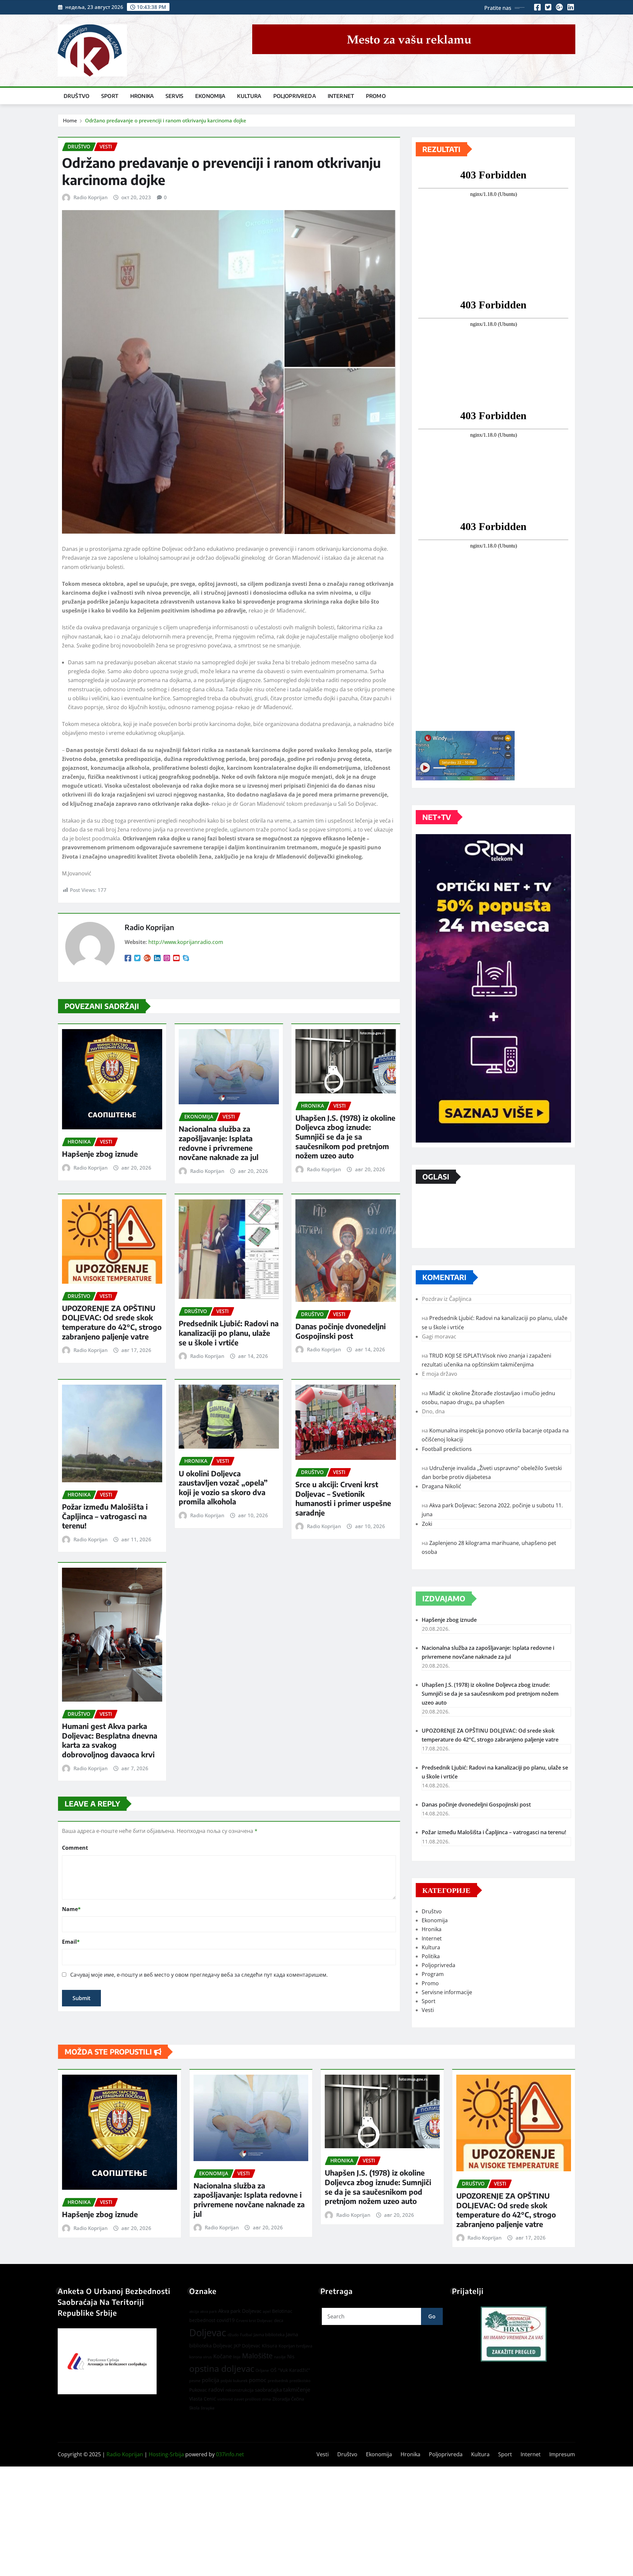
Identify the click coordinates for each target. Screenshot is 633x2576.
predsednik (278, 2381)
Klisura (270, 2346)
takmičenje (297, 2390)
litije (237, 2357)
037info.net (230, 2454)
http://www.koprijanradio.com (186, 942)
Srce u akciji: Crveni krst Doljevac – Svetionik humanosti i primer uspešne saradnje (343, 1498)
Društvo (76, 96)
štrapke (208, 2408)
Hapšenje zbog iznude (100, 1154)
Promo (376, 96)
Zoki (427, 1524)
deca (279, 2320)
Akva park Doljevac (240, 2311)
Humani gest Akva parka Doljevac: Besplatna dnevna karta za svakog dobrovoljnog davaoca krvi (110, 1740)
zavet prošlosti (247, 2399)
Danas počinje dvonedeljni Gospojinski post (341, 1331)
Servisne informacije (447, 1992)
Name (71, 1909)
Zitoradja (281, 2399)
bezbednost (202, 2320)
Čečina (298, 2399)
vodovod (225, 2399)
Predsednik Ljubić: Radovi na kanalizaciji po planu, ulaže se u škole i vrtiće (229, 1333)
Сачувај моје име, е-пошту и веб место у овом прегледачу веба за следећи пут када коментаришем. (199, 1975)
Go (432, 2316)
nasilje (280, 2357)
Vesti (428, 2010)
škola (194, 2408)
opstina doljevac (222, 2369)
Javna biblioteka (269, 2335)
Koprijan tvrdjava (295, 2346)
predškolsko (300, 2381)
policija (211, 2380)
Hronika (142, 96)
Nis (291, 2356)
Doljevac (208, 2333)
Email (71, 1942)
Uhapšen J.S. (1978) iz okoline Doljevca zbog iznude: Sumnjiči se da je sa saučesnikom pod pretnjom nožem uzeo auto (345, 1137)
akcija (194, 2311)
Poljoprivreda (295, 96)
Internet (341, 96)
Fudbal (246, 2335)
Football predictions (447, 1449)
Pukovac (198, 2390)
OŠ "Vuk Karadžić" (290, 2370)
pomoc (258, 2380)
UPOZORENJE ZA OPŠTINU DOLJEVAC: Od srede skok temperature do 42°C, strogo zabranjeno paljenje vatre (112, 1322)
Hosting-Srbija (166, 2454)
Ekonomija (210, 96)
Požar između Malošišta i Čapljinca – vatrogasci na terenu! (105, 1516)
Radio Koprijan (90, 197)
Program (433, 1974)
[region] (514, 2334)
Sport (110, 96)
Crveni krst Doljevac (254, 2321)
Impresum (562, 2454)
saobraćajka (268, 2390)
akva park (209, 2311)
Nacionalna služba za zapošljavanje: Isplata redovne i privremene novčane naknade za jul (219, 1143)
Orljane (262, 2370)
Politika (431, 1956)
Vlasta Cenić (203, 2399)
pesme (195, 2381)
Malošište (257, 2356)
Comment (75, 1848)
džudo (233, 2335)
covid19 (226, 2320)
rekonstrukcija (240, 2390)
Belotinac (282, 2311)
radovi (216, 2389)
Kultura (249, 96)
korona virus (201, 2357)
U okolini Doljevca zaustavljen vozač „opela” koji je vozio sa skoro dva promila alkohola (223, 1488)
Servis (174, 96)
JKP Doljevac (247, 2346)
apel (267, 2311)
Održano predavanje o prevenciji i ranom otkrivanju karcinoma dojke (166, 120)
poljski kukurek (234, 2381)
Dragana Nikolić (442, 1486)
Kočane (223, 2356)
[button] (514, 2334)
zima (267, 2399)
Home (70, 120)
